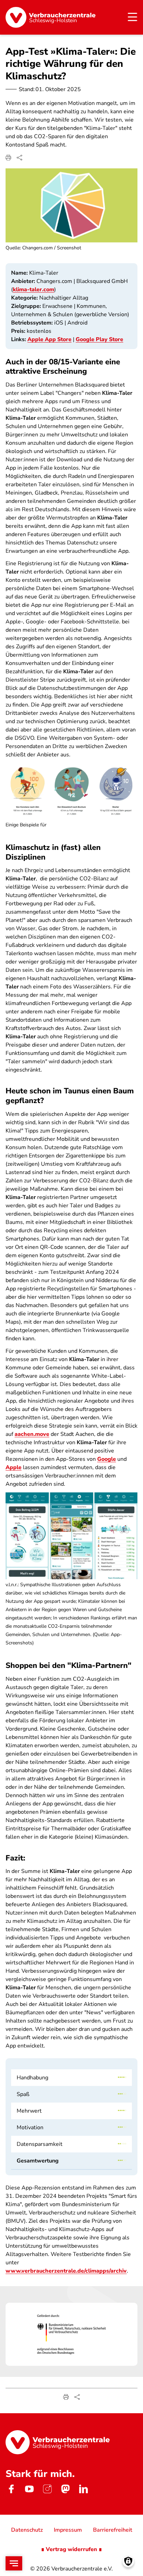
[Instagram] (47, 2489)
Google (107, 1459)
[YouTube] (29, 2489)
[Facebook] (11, 2489)
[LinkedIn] (83, 2489)
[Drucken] (8, 158)
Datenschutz (27, 2530)
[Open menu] (14, 2563)
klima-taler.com (33, 290)
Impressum (68, 2530)
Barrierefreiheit (113, 2530)
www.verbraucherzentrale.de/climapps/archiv (66, 2271)
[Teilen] (19, 158)
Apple (14, 1467)
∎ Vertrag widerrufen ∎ (71, 2549)
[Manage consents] (128, 2561)
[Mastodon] (65, 2489)
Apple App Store (49, 339)
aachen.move (32, 1434)
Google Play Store (99, 339)
